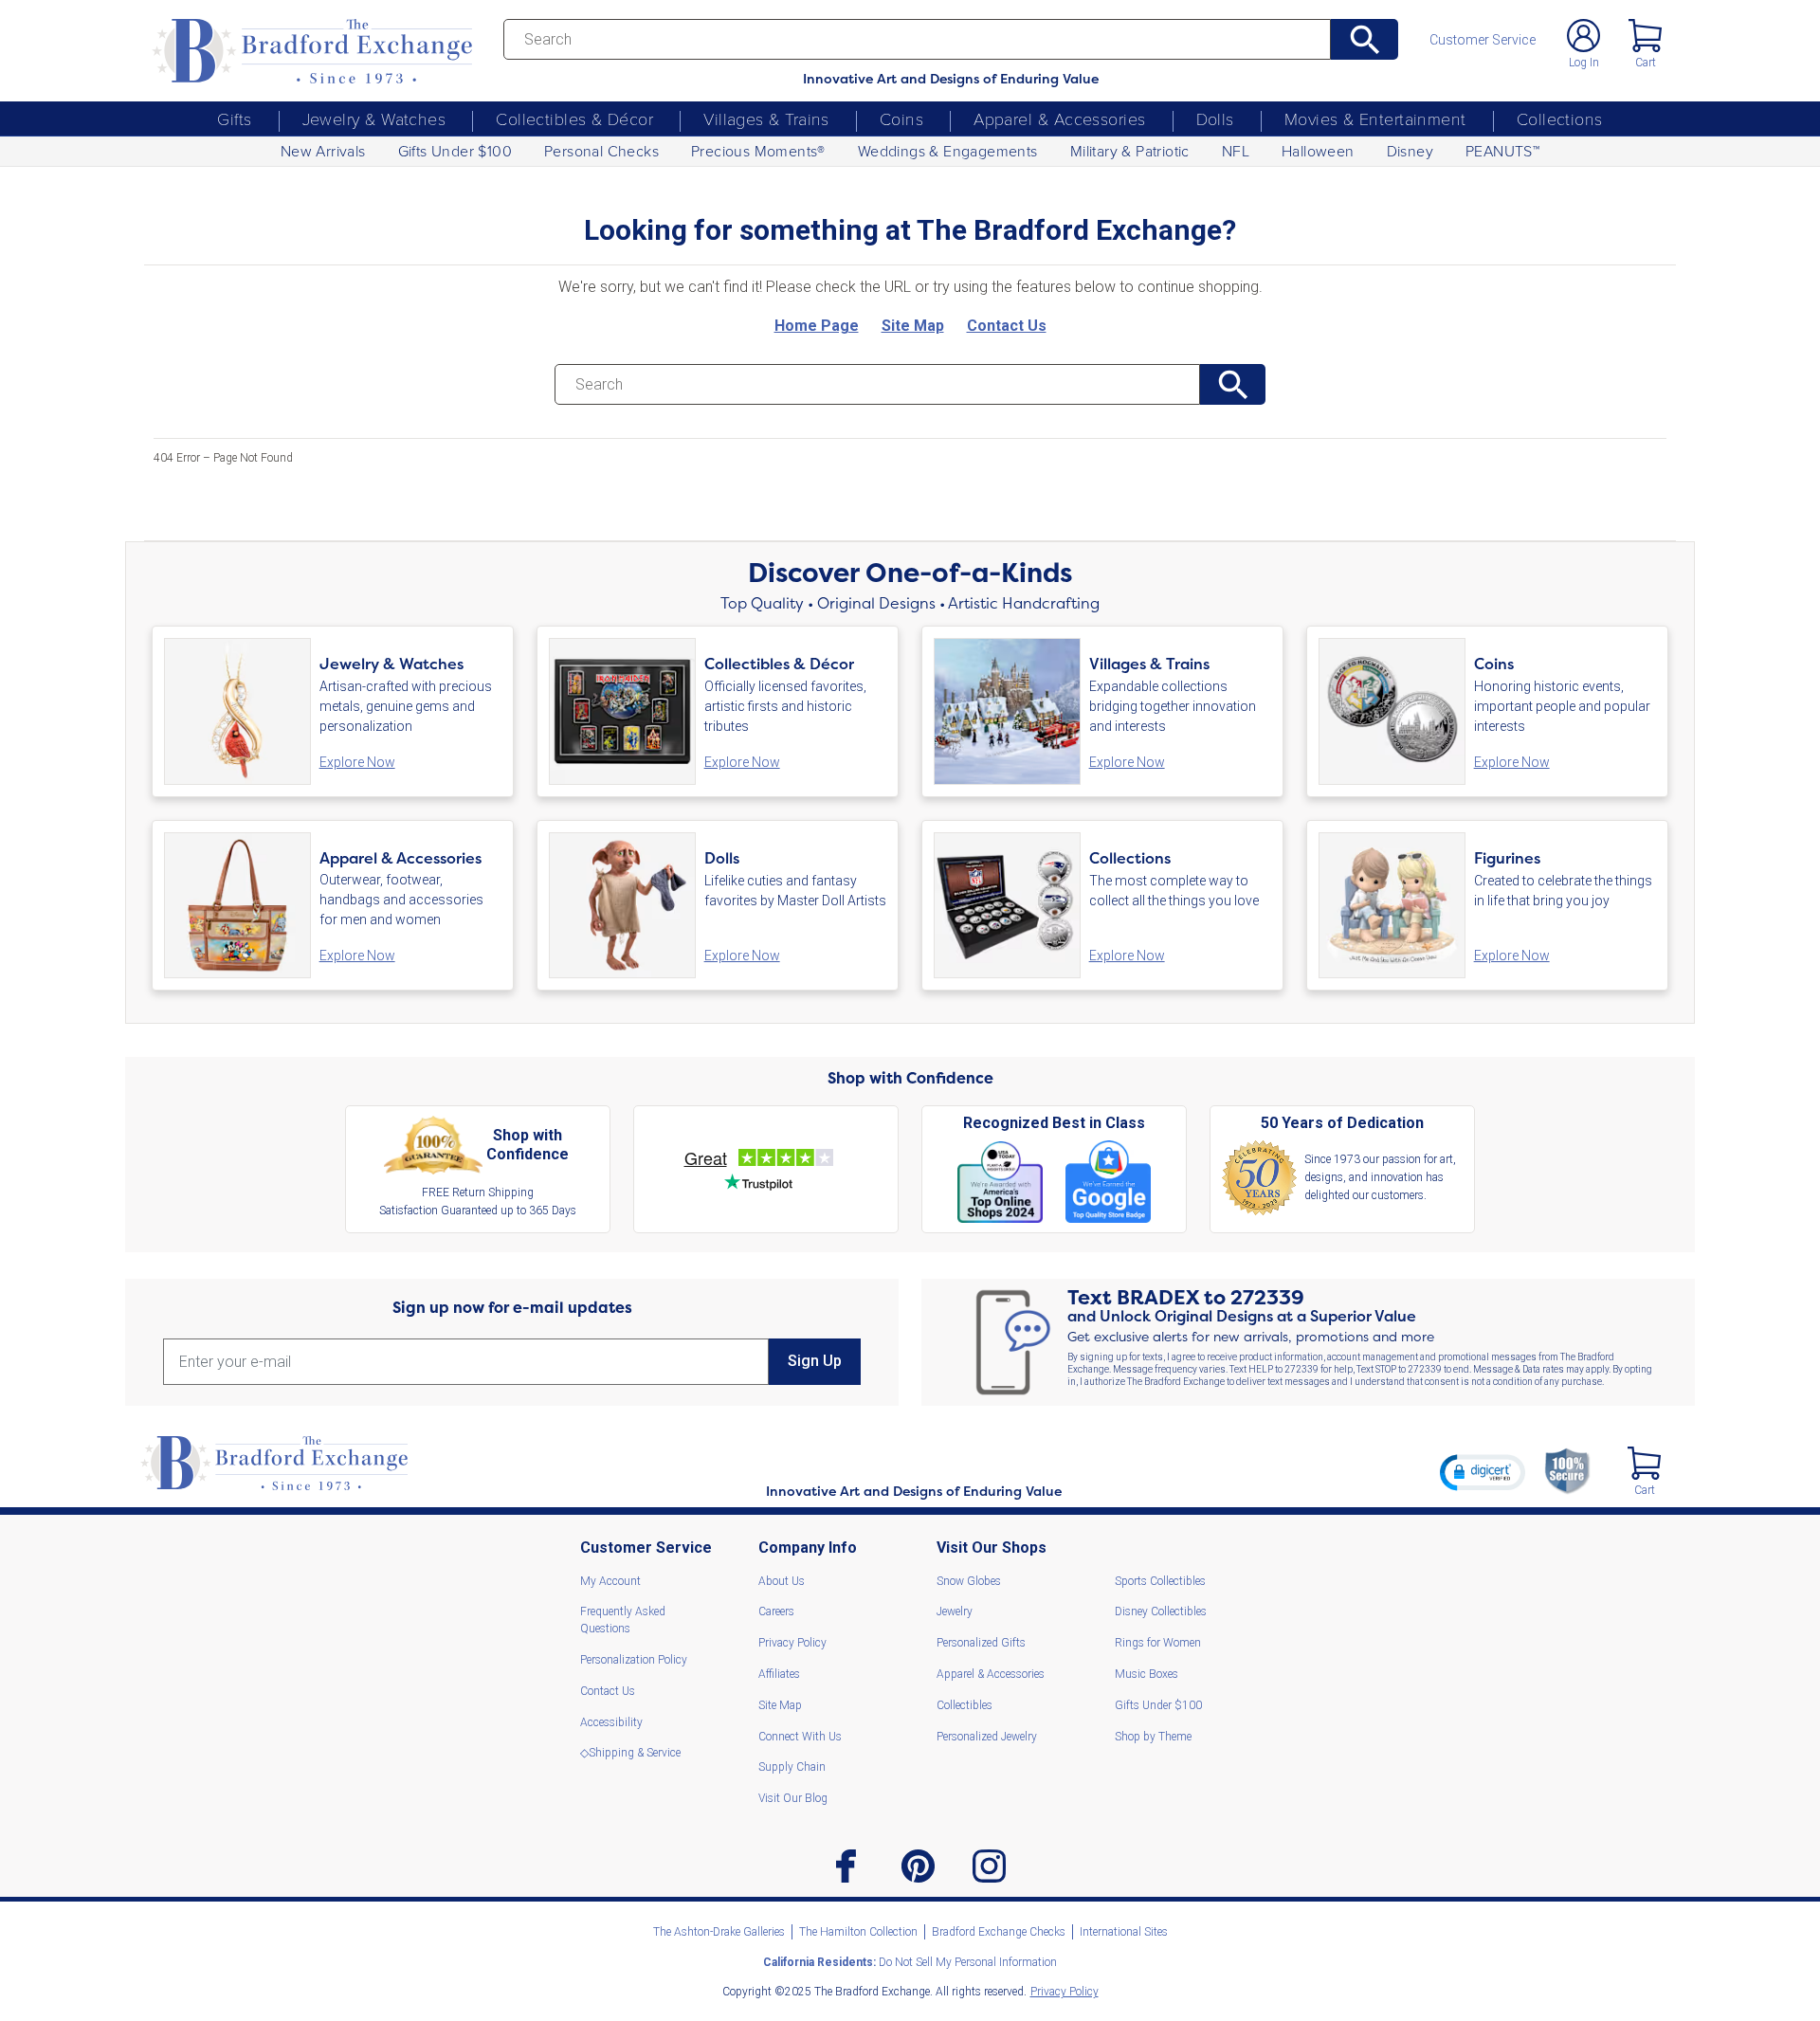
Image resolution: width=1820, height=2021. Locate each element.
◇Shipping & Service (630, 1753)
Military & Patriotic (1130, 151)
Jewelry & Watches (374, 118)
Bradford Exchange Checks (999, 1932)
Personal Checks (601, 151)
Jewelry (955, 1611)
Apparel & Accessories (1059, 118)
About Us (782, 1581)
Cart (1646, 63)
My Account (610, 1581)
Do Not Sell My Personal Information (910, 1962)
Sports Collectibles (1160, 1581)
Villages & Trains (766, 118)
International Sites (1124, 1932)
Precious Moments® (758, 151)
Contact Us (608, 1691)
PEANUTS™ (1502, 151)
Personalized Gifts (981, 1643)
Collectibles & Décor (574, 118)
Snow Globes (969, 1581)
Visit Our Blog (793, 1798)
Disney (1410, 151)
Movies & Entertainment (1375, 118)
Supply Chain (792, 1767)
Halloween (1318, 151)
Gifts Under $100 (455, 151)
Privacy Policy (792, 1643)
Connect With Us (800, 1737)
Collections (1560, 118)
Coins (901, 118)
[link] (1483, 1472)
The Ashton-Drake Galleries (719, 1932)
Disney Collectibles (1161, 1611)
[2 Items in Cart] (1644, 1463)
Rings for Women (1158, 1643)
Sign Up (815, 1361)
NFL (1236, 151)
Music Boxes (1147, 1674)
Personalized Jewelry (987, 1737)
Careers (776, 1611)
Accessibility (611, 1722)
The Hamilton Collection (858, 1932)
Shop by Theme (1153, 1737)
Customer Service (1483, 40)
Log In (1584, 63)
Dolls (1215, 118)
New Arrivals (323, 151)
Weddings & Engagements (948, 151)
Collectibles (965, 1705)
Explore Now (357, 762)
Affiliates (779, 1674)
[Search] (1365, 39)
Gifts (234, 118)
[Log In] (1583, 36)
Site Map (780, 1705)
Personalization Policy (634, 1660)
